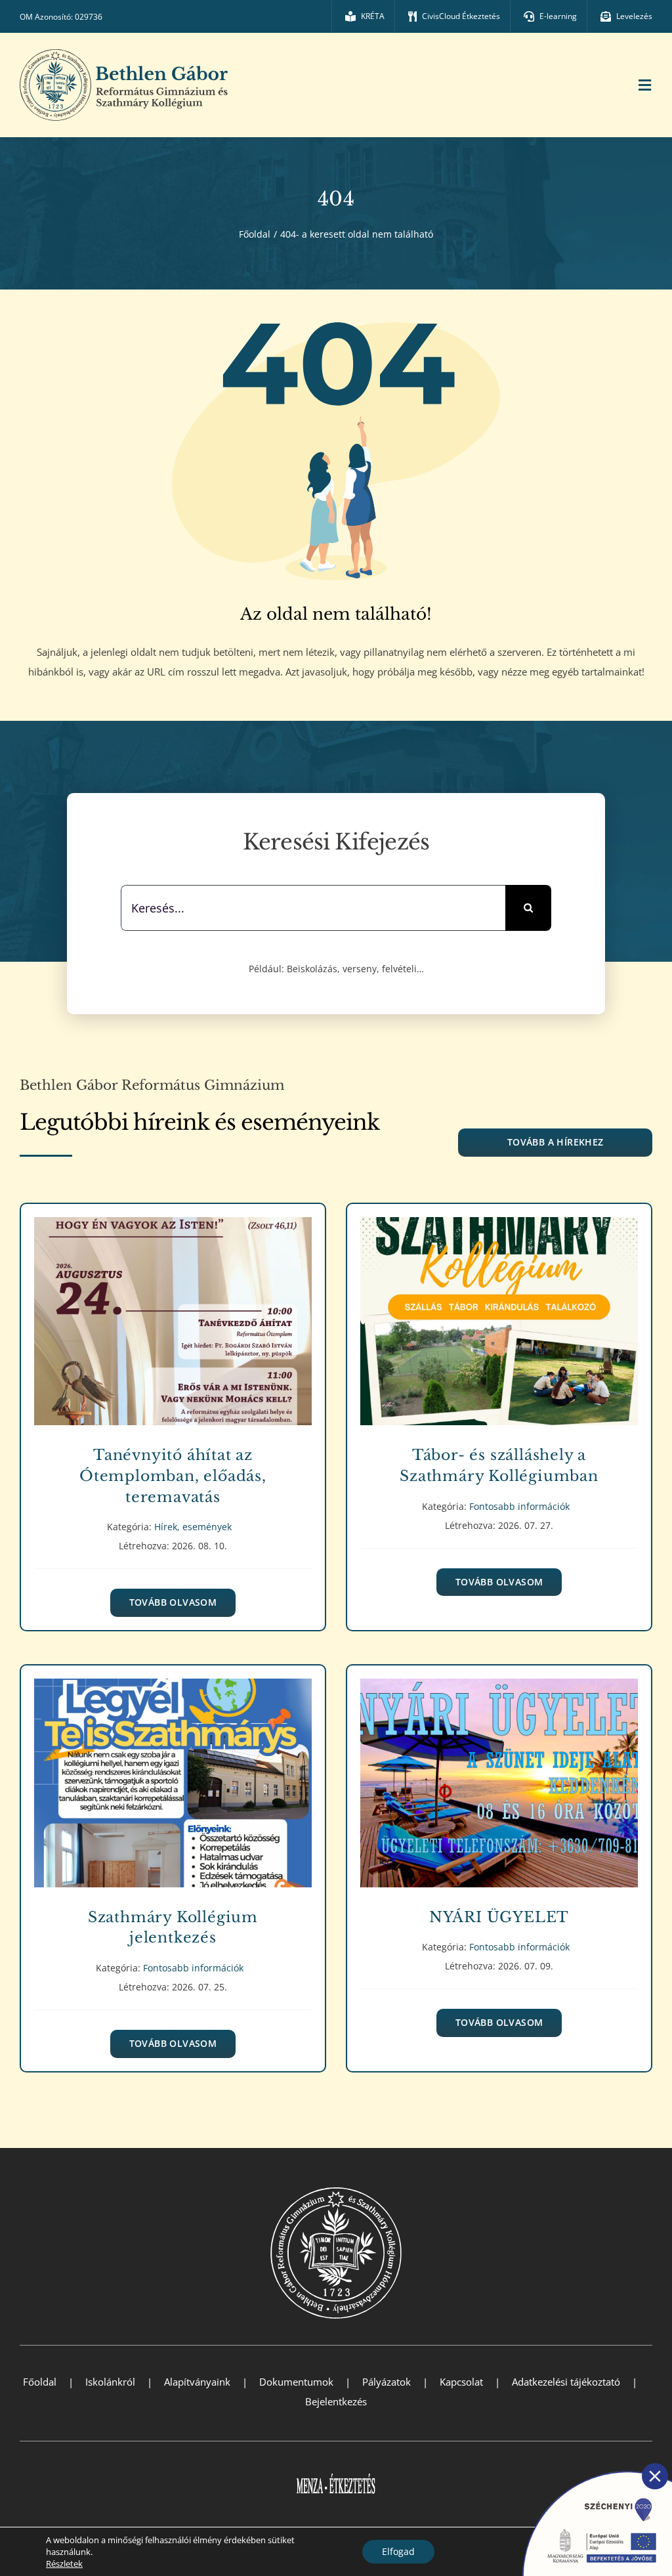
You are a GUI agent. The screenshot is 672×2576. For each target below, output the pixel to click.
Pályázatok (387, 2382)
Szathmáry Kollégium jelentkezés (173, 1773)
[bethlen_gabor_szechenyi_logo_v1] (590, 2467)
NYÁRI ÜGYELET (499, 1773)
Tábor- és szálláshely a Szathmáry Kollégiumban (499, 1312)
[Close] (655, 2476)
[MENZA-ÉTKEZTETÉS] (336, 2466)
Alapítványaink (197, 2382)
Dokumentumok (296, 2382)
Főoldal (40, 2382)
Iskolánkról (110, 2382)
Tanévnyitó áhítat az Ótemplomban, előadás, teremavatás (173, 1312)
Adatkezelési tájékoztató (566, 2382)
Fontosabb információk (499, 1336)
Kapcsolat (461, 2382)
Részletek (64, 2564)
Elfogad (398, 2551)
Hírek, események (173, 1336)
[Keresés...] (313, 907)
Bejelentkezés (336, 2401)
